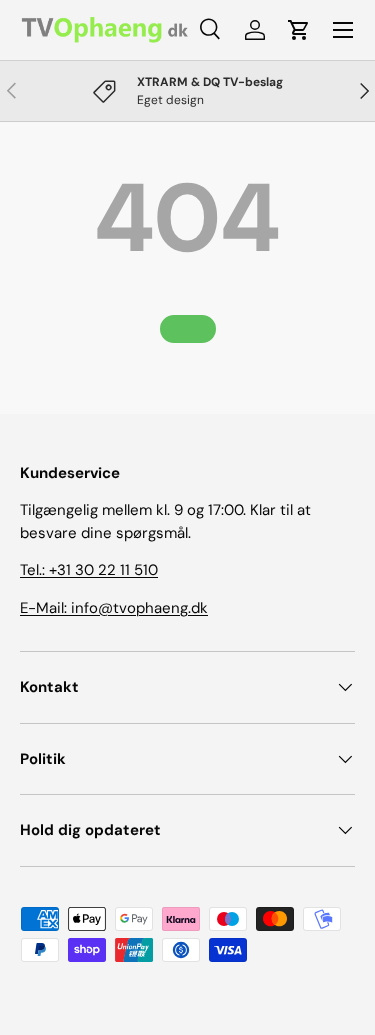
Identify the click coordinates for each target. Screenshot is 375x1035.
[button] (299, 30)
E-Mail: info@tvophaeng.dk (114, 608)
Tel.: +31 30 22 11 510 (89, 570)
